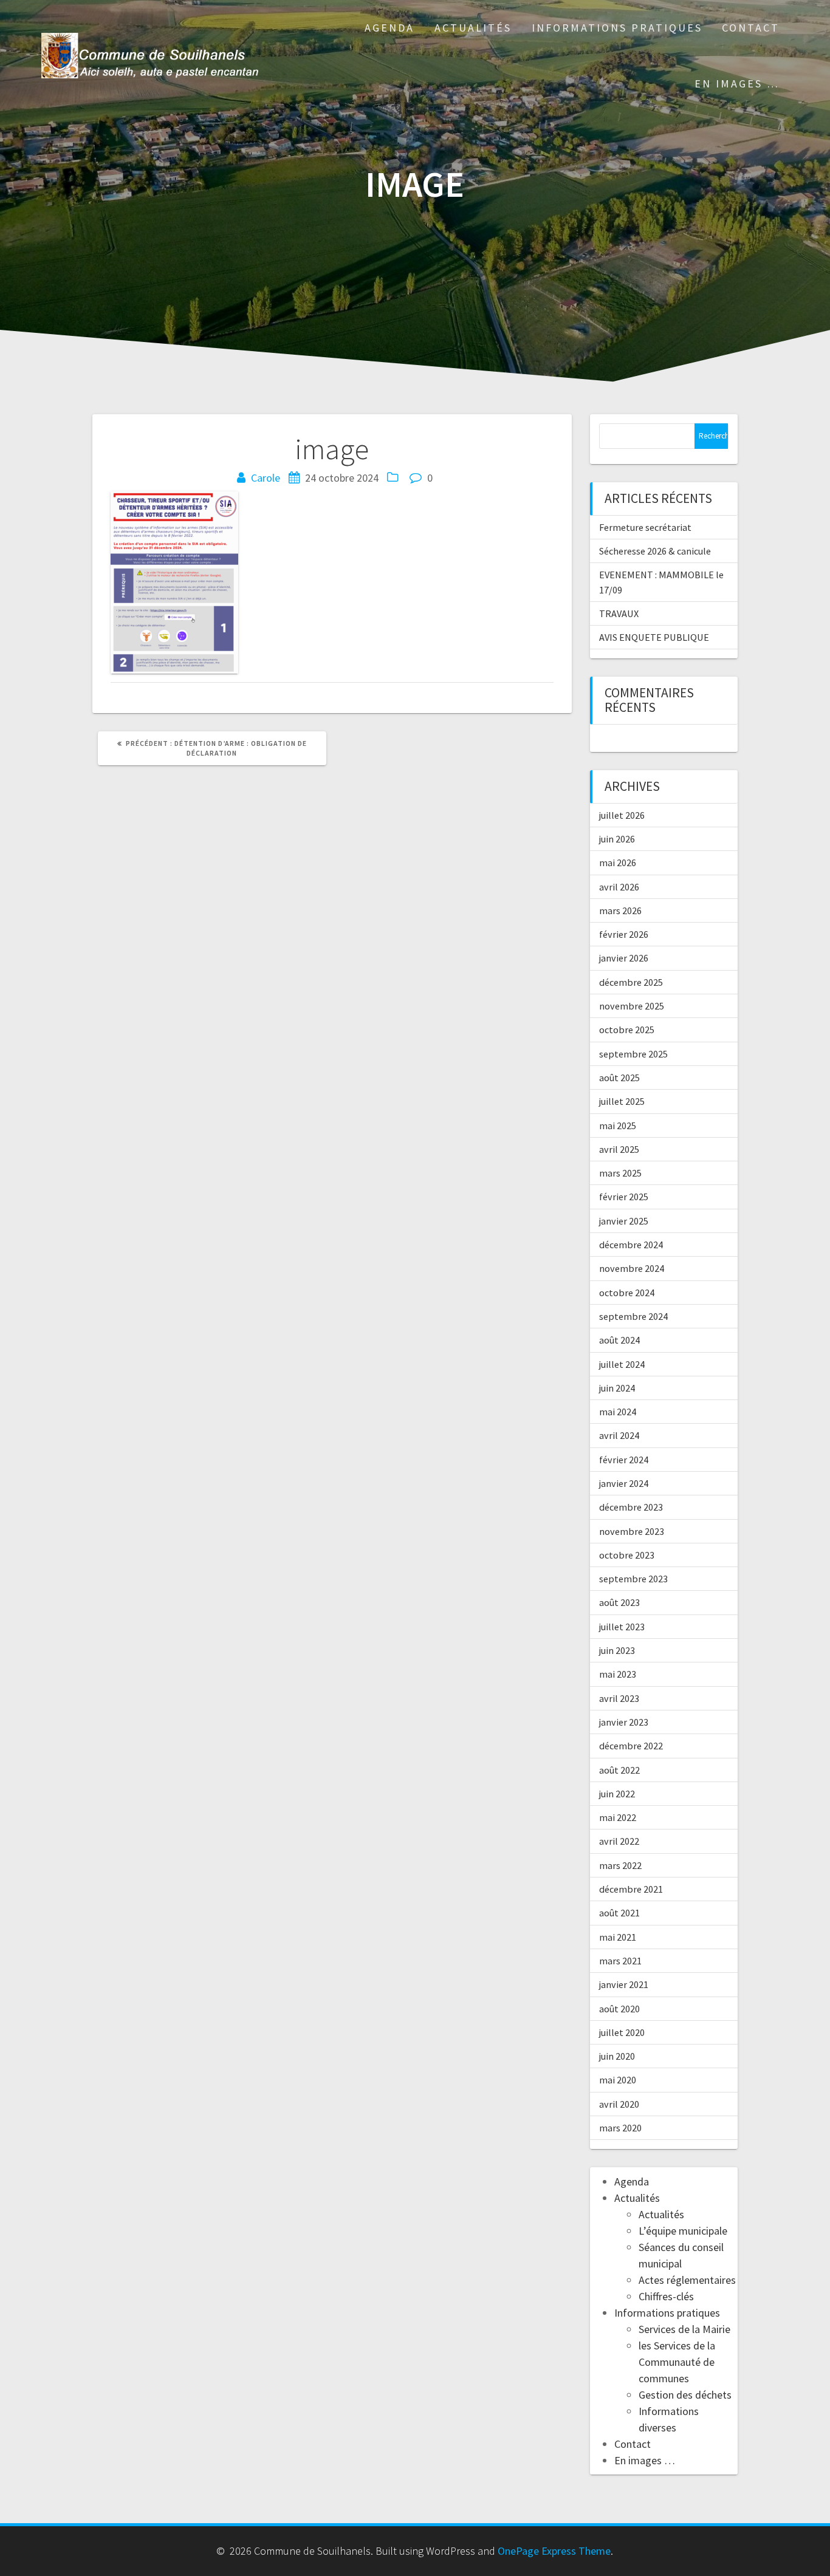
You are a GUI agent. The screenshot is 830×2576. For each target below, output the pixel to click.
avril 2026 (619, 887)
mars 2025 (620, 1173)
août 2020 (619, 2009)
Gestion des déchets (685, 2395)
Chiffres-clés (666, 2296)
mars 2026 (620, 910)
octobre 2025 (627, 1030)
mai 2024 (618, 1412)
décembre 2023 (631, 1507)
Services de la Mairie (684, 2329)
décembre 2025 (631, 982)
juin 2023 (617, 1650)
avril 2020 (619, 2104)
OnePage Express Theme (554, 2551)
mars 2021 (620, 1961)
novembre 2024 (632, 1268)
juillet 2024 (622, 1364)
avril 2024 (619, 1435)
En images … (737, 84)
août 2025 (619, 1078)
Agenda (389, 28)
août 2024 (619, 1340)
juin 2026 (617, 839)
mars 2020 (620, 2128)
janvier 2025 (624, 1221)
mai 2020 (618, 2080)
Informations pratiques (617, 28)
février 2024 (624, 1460)
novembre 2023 (632, 1531)
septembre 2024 (633, 1316)
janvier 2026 (624, 958)
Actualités (473, 28)
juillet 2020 (622, 2032)
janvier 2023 (624, 1722)
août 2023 (619, 1602)
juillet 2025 (622, 1101)
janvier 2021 (624, 1984)
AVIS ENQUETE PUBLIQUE (654, 637)
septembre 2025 (633, 1054)
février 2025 (624, 1197)
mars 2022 (620, 1865)
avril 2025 (619, 1149)
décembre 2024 (631, 1245)
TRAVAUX (619, 613)
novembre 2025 (632, 1006)
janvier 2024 (624, 1483)
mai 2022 (618, 1817)
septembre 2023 (633, 1579)
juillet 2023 (622, 1627)
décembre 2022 (631, 1746)
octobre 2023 (627, 1555)
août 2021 (619, 1913)
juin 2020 (617, 2056)
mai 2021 (618, 1937)
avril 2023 (619, 1698)
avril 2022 (619, 1841)
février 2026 (624, 934)
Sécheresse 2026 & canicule (655, 551)
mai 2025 (618, 1126)
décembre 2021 (631, 1889)
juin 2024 (617, 1388)
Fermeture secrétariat (645, 527)
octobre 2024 (627, 1293)
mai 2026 (618, 863)
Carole (266, 478)
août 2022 (619, 1770)
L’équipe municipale (683, 2231)
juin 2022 (617, 1794)
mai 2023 (618, 1674)
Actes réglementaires (687, 2280)
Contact (751, 28)
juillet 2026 (622, 815)
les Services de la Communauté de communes (677, 2362)
